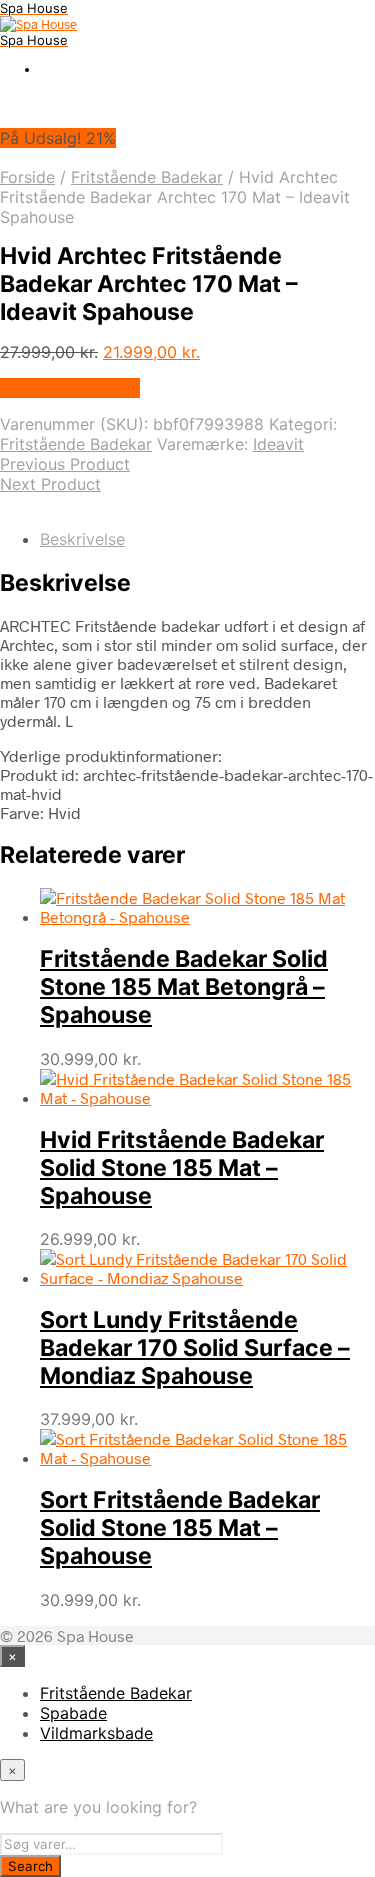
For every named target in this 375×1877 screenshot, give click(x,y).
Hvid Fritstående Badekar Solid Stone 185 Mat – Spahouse (182, 1168)
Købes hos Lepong (70, 388)
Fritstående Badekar (147, 177)
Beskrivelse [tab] (82, 539)
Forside (27, 177)
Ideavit (278, 444)
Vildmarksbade (96, 1733)
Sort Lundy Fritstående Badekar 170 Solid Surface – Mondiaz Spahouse (195, 1348)
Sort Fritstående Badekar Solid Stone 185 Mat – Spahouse (180, 1528)
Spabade (73, 1713)
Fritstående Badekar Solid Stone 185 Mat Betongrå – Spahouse (184, 987)
